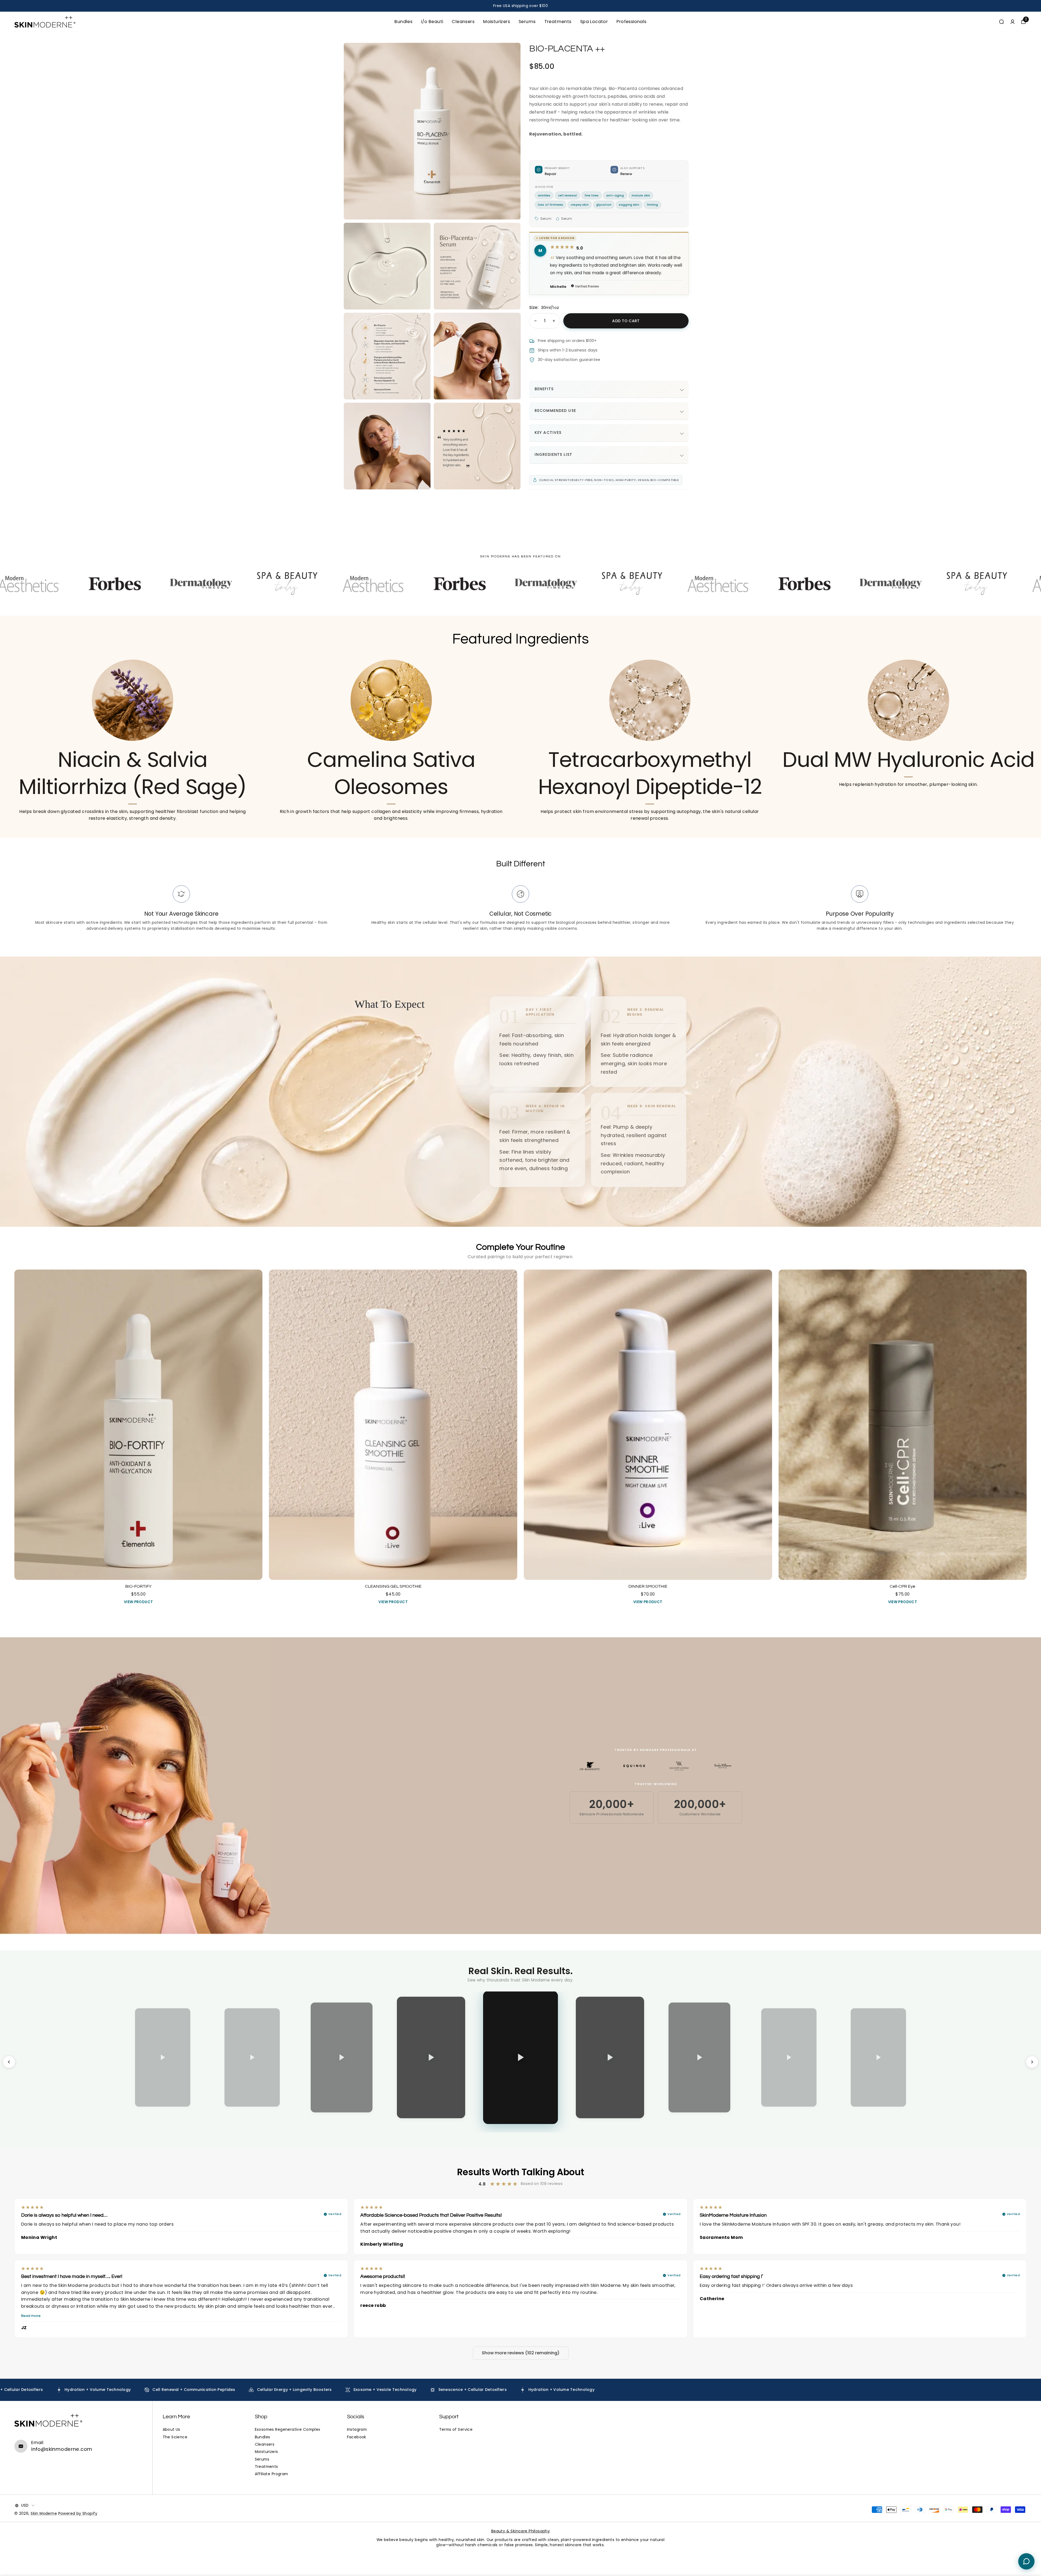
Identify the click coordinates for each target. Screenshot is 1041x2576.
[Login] (1013, 22)
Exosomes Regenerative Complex (288, 2430)
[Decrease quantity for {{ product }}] (535, 321)
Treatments (558, 22)
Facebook (357, 2437)
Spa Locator (594, 22)
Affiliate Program (272, 2474)
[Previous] (9, 2062)
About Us (171, 2430)
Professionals (631, 22)
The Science (175, 2437)
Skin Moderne (44, 2514)
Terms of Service (456, 2430)
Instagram (357, 2430)
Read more (31, 2316)
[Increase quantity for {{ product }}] (554, 321)
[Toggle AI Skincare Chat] (1026, 2561)
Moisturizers (497, 22)
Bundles (403, 22)
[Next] (1032, 2062)
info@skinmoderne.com (62, 2449)
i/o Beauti (432, 22)
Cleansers (463, 22)
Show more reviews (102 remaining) (521, 2353)
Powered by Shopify (78, 2514)
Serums (527, 22)
